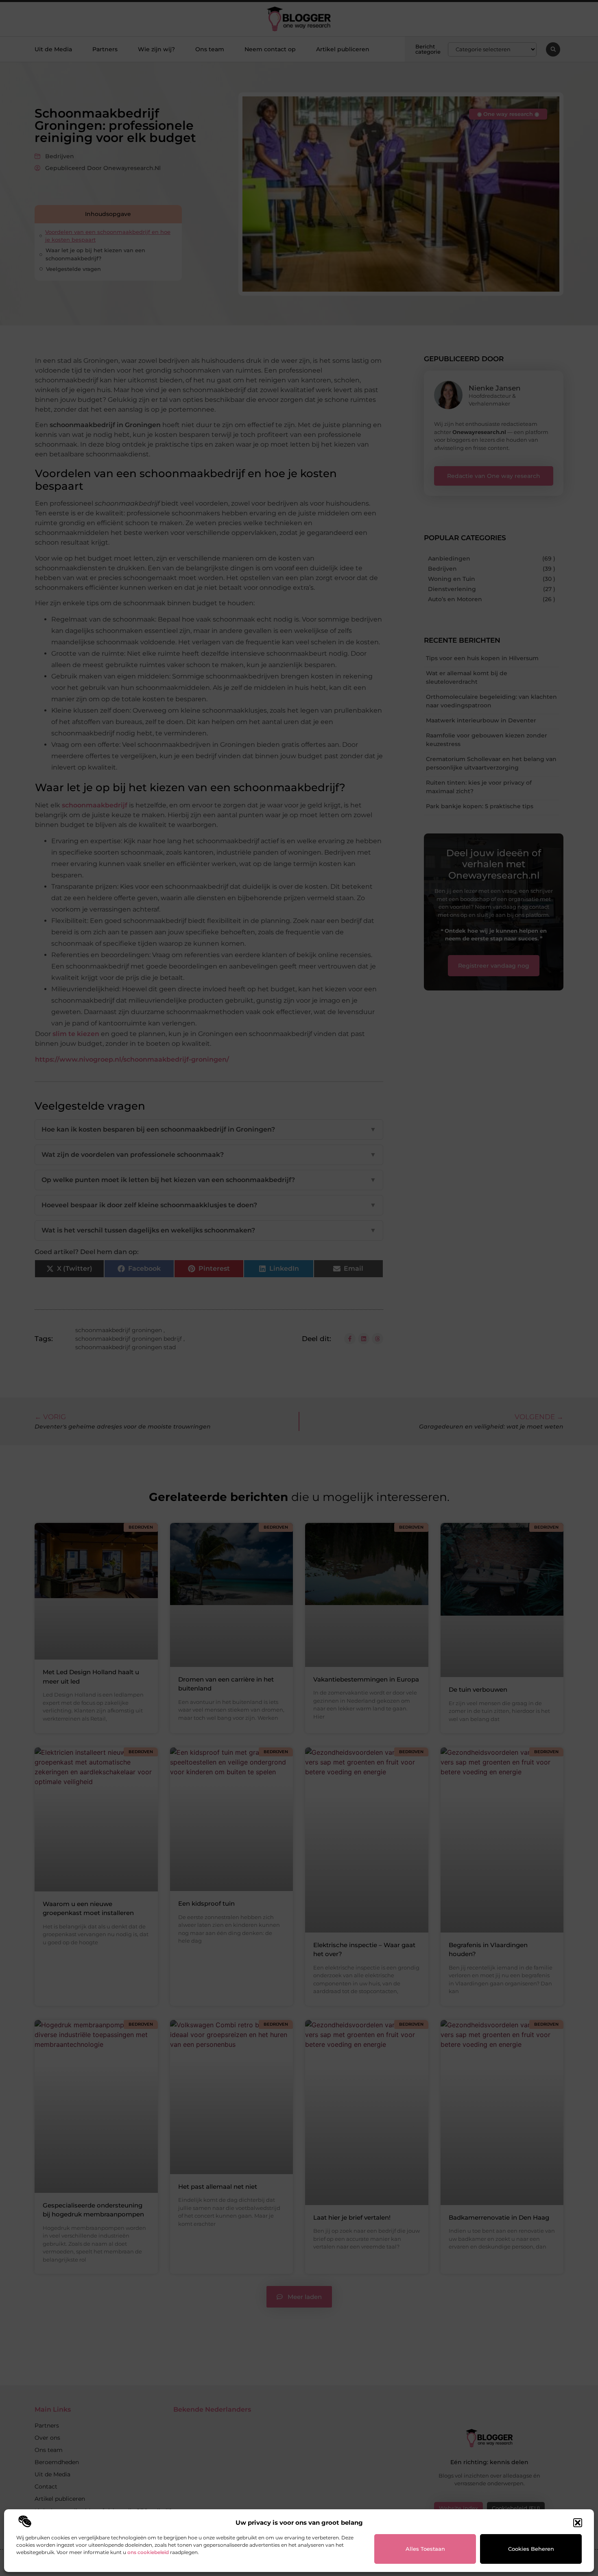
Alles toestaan (425, 2549)
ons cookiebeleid (148, 2552)
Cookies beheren (531, 2549)
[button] (578, 2523)
